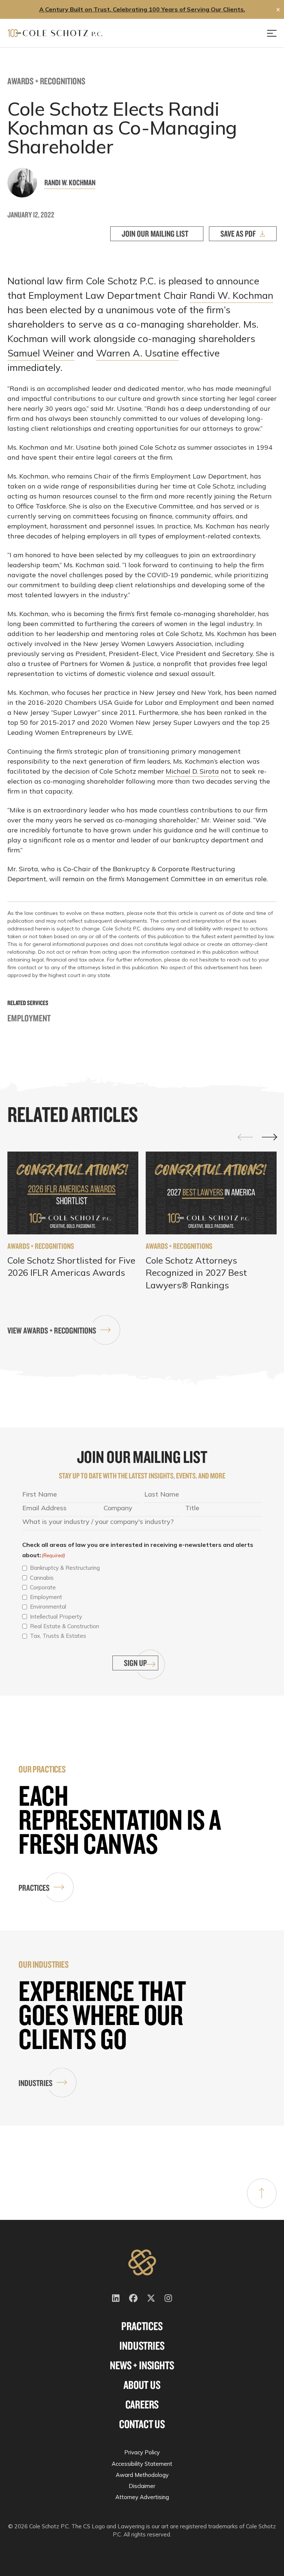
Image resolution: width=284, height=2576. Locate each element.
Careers (142, 2404)
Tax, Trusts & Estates (58, 1636)
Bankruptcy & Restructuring (65, 1568)
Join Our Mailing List (155, 234)
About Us (142, 2385)
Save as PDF (238, 234)
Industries (35, 2083)
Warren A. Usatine (138, 353)
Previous (246, 1137)
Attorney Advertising (142, 2497)
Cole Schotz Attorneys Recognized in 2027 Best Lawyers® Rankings (196, 1273)
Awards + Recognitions (46, 81)
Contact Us (142, 2424)
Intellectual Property (56, 1617)
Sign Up (135, 1663)
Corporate (43, 1587)
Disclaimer (142, 2486)
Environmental (48, 1607)
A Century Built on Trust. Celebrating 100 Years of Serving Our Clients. (142, 9)
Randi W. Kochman (70, 182)
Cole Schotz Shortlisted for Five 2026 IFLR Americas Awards (71, 1267)
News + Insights (142, 2365)
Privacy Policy (142, 2452)
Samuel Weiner (41, 353)
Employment (29, 1018)
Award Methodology (142, 2475)
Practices (34, 1888)
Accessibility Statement (142, 2464)
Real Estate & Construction (65, 1626)
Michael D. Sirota (192, 771)
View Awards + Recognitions (52, 1330)
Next (269, 1137)
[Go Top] (262, 2193)
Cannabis (42, 1578)
